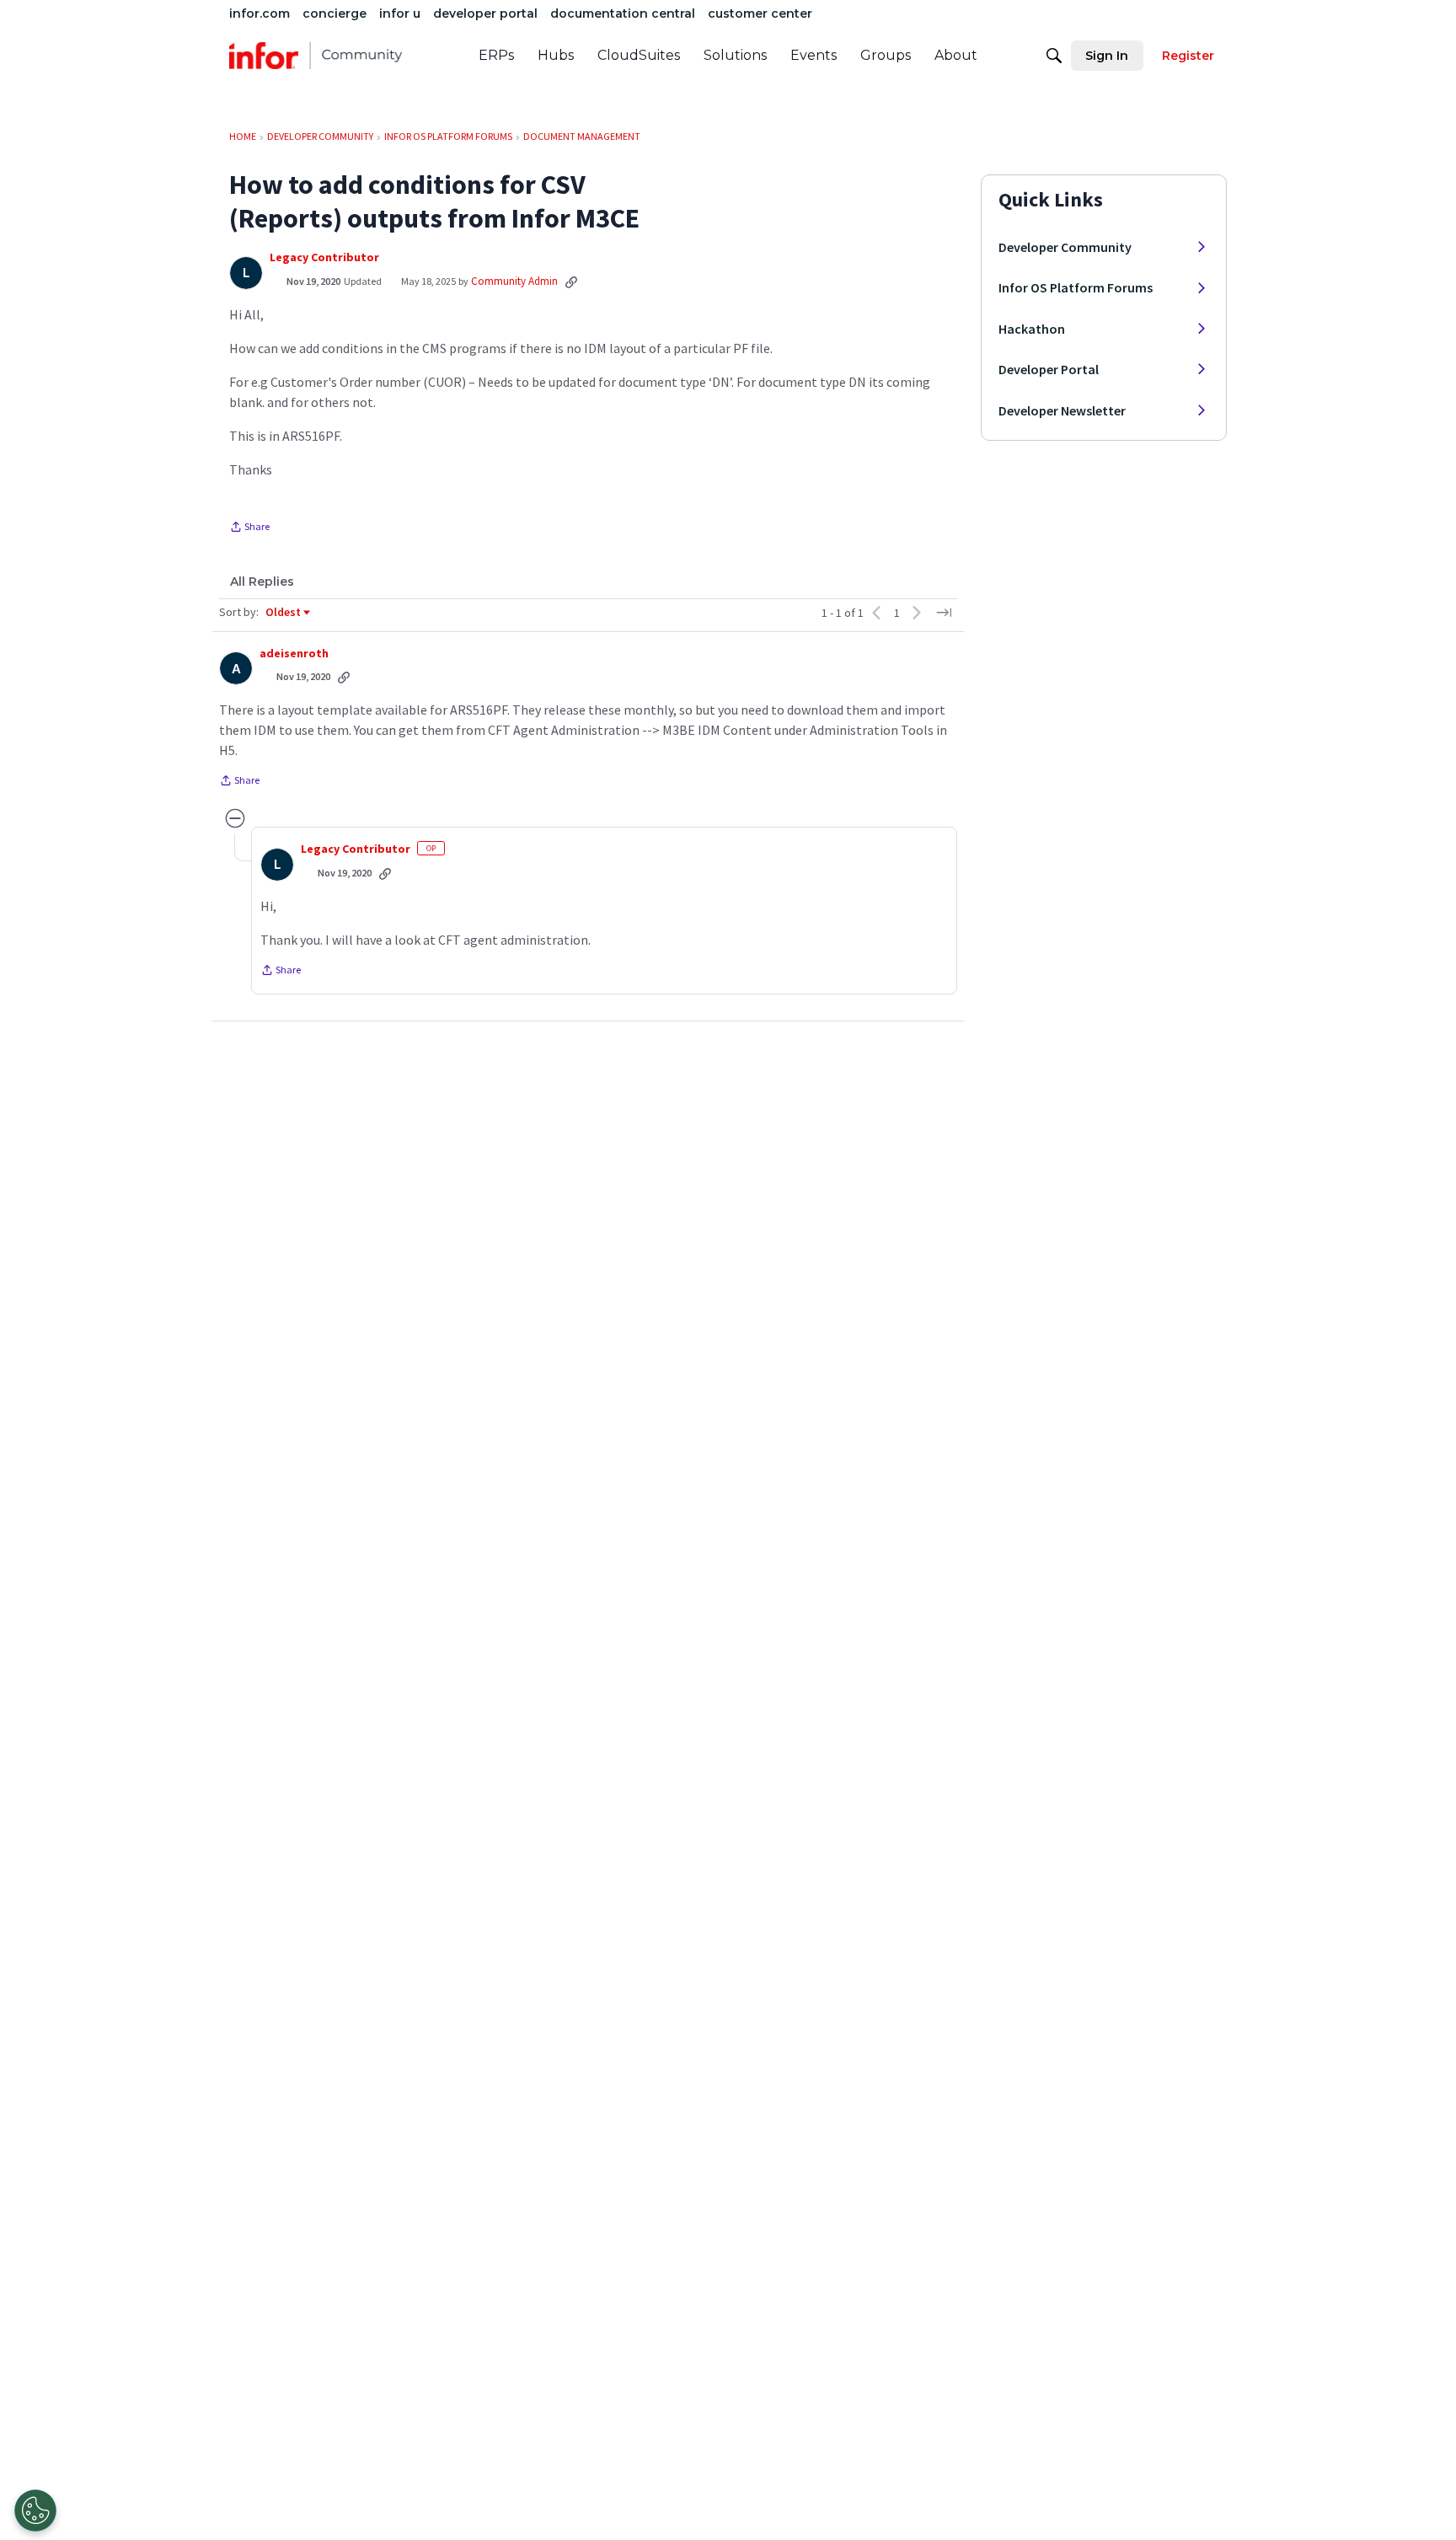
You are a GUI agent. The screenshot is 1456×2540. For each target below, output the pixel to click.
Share (249, 528)
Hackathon (1032, 329)
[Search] (1054, 56)
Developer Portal (1049, 369)
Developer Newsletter (1062, 410)
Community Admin (514, 281)
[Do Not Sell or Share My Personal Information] (35, 2511)
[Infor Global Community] (316, 56)
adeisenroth (294, 654)
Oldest (284, 613)
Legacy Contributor (324, 257)
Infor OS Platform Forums (1076, 287)
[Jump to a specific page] (944, 613)
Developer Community (1065, 247)
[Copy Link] (571, 281)
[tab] (262, 581)
